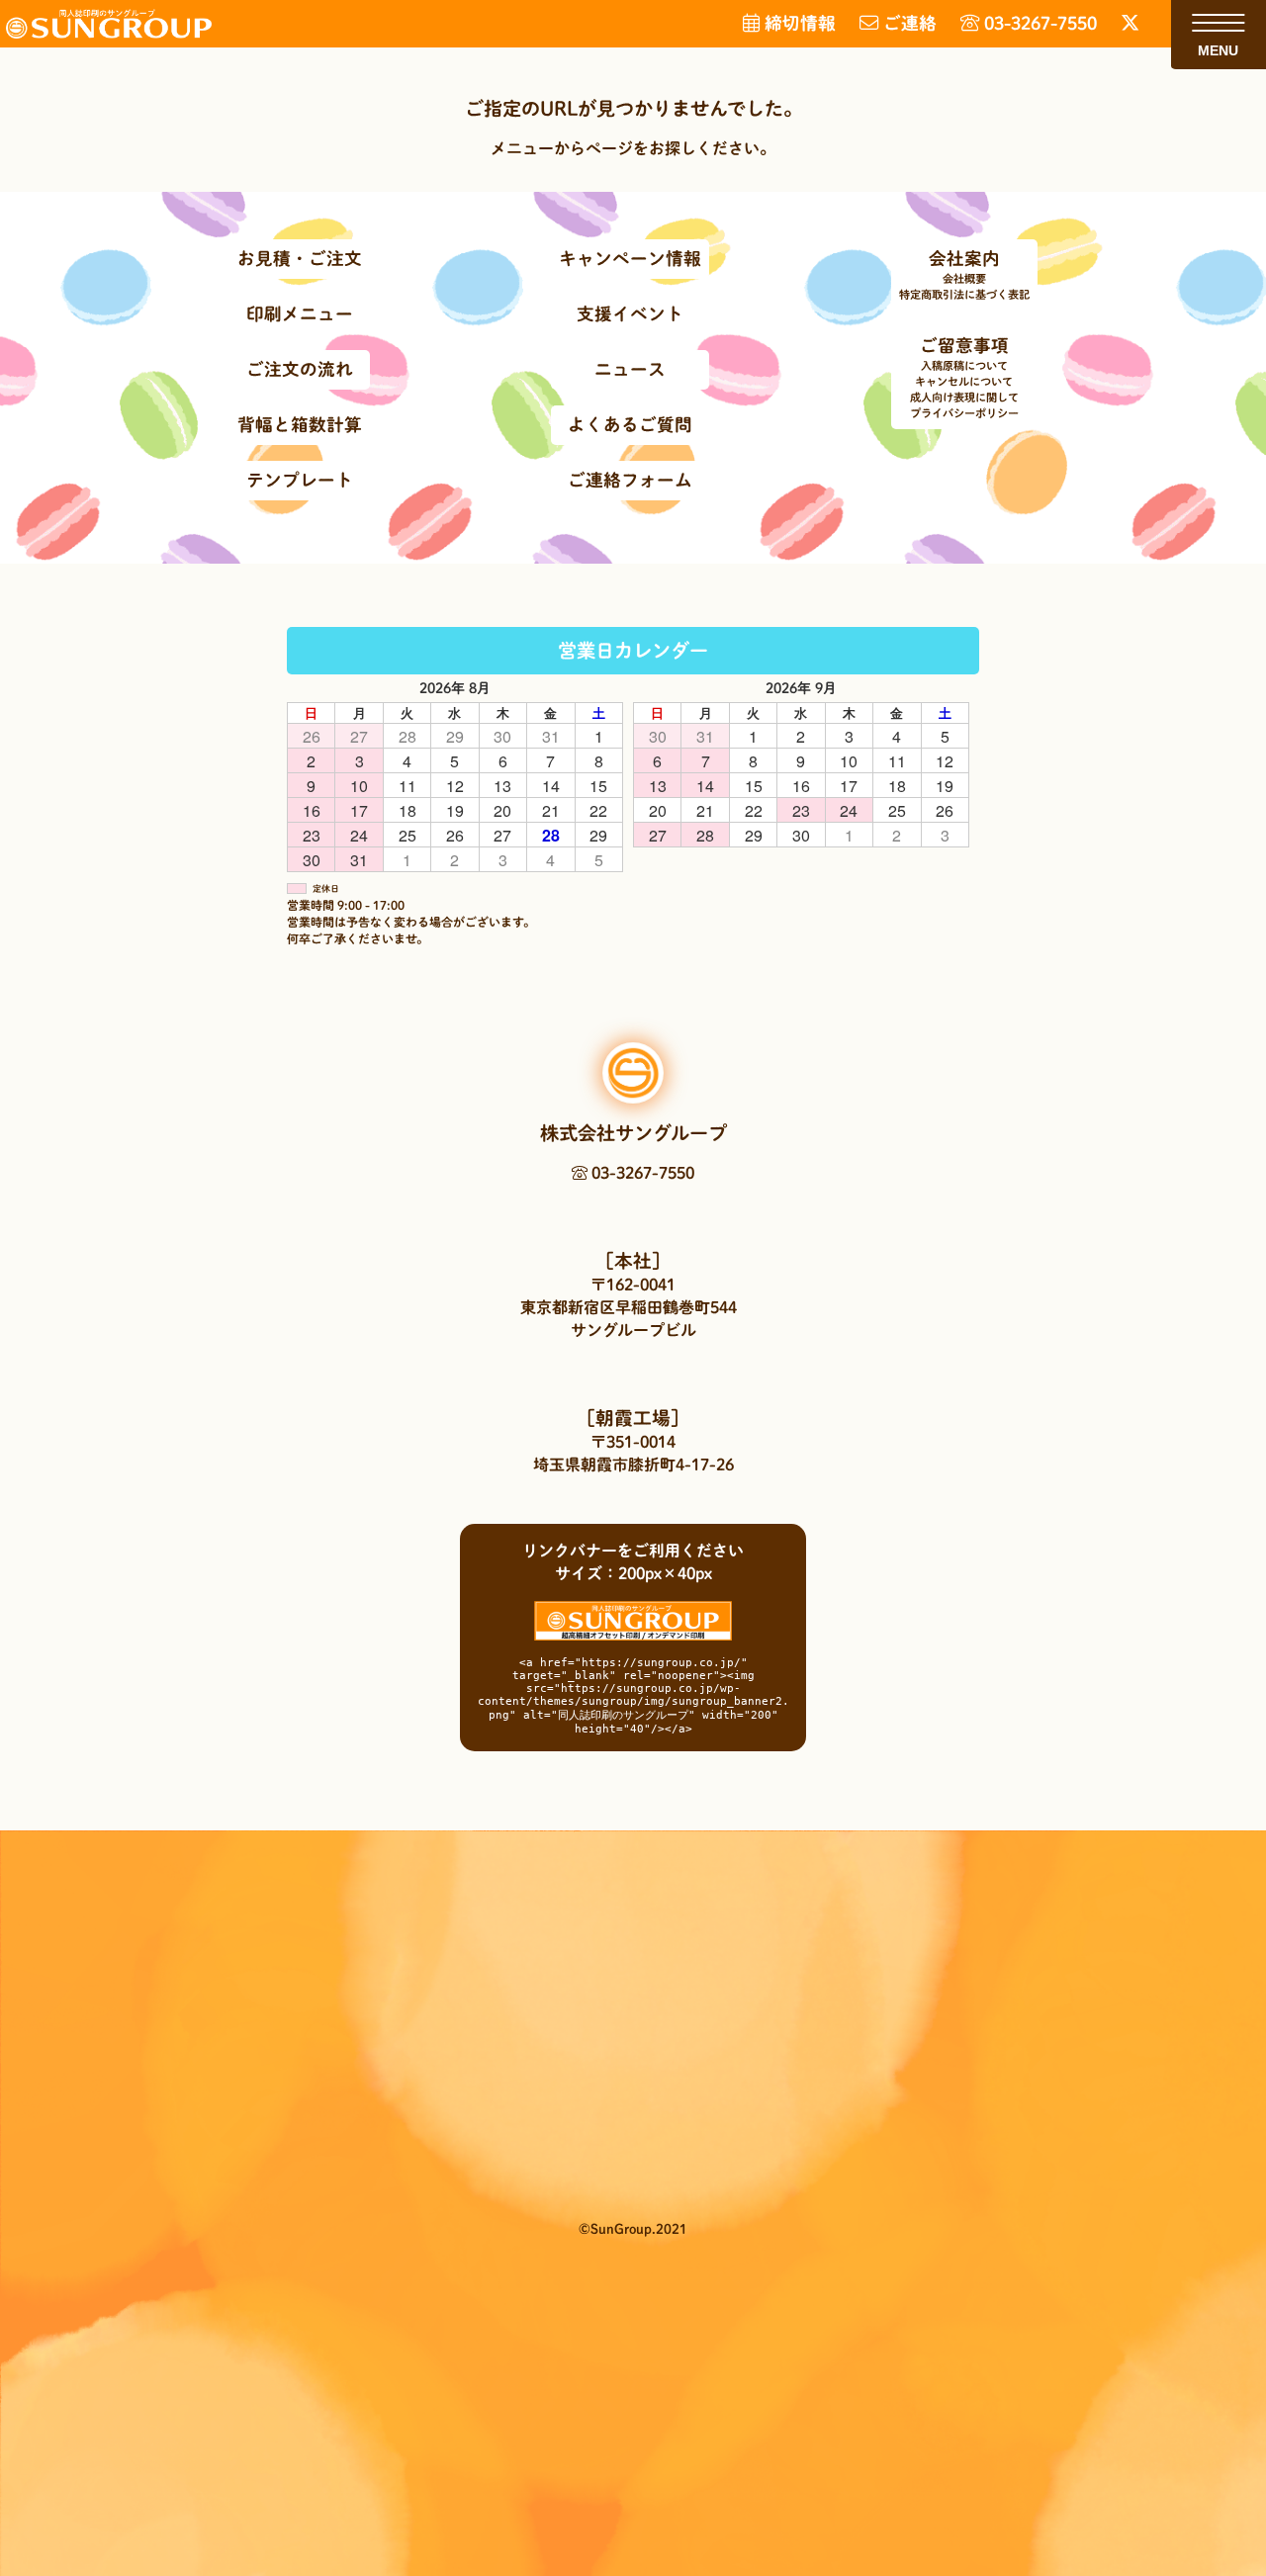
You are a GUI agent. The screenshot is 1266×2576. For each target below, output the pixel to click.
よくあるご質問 (630, 425)
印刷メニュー (300, 314)
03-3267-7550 (641, 1173)
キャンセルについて (964, 381)
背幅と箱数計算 (300, 425)
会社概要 (964, 278)
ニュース (630, 369)
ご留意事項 (964, 346)
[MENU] (1218, 23)
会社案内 (964, 259)
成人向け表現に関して (964, 397)
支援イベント (630, 314)
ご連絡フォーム (630, 480)
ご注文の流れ (300, 369)
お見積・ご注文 (300, 259)
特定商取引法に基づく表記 (964, 294)
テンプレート (300, 480)
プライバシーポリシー (964, 413)
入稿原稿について (964, 365)
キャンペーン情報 (630, 259)
